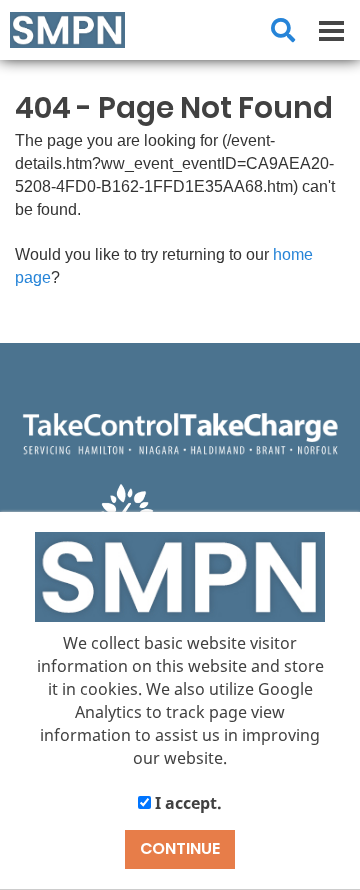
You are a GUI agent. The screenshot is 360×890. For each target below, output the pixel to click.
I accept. (186, 803)
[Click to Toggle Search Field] (283, 30)
